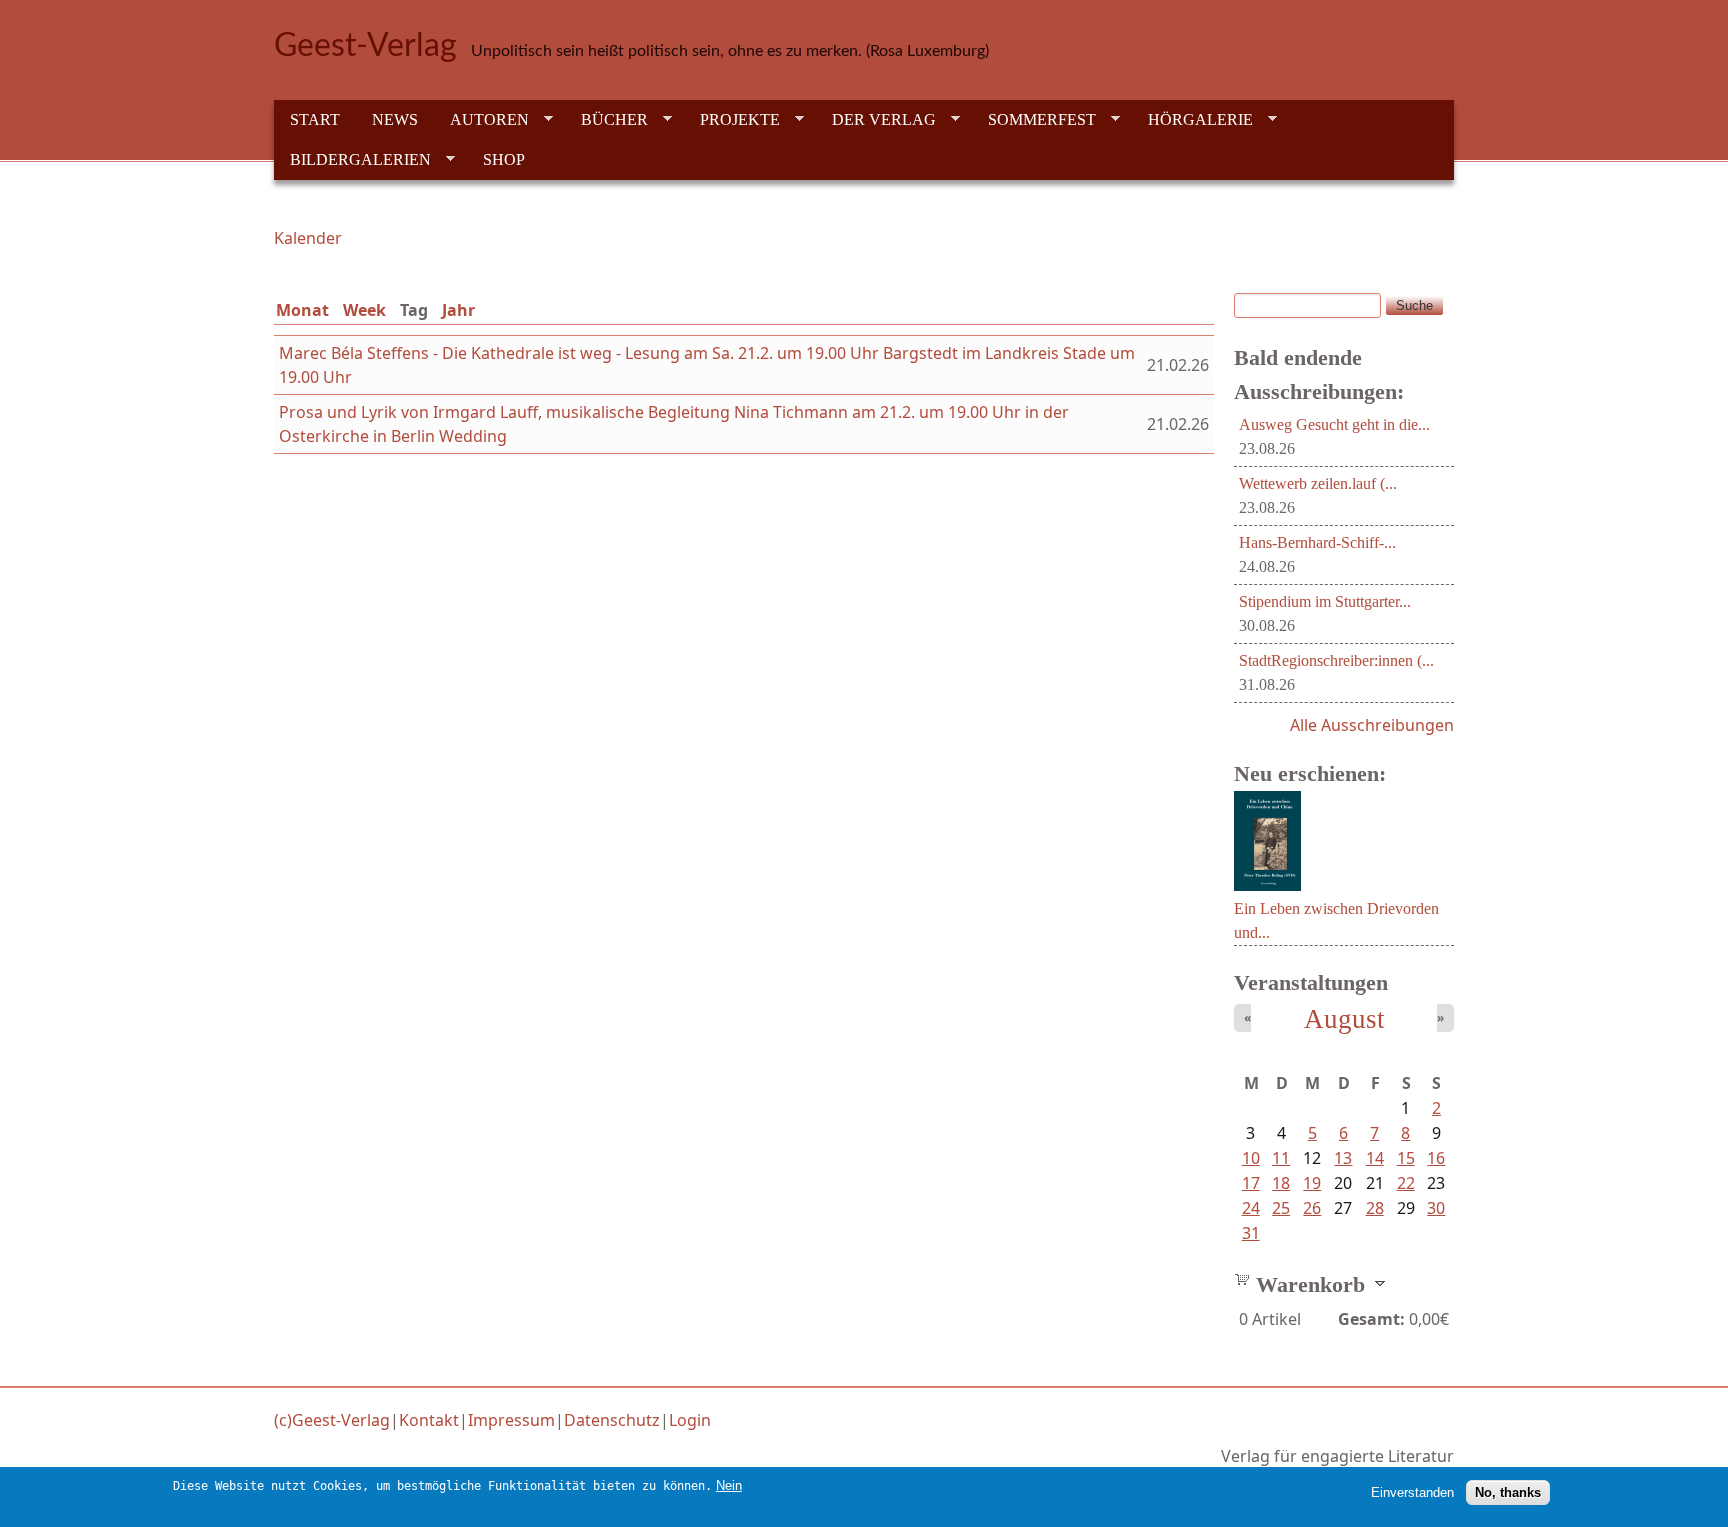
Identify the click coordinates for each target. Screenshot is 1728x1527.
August (1344, 1019)
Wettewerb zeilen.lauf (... (1318, 483)
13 (1343, 1158)
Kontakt (429, 1420)
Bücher (606, 120)
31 (1251, 1233)
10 (1251, 1158)
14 (1375, 1158)
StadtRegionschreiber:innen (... (1336, 660)
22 (1406, 1183)
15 (1406, 1158)
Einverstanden (1412, 1492)
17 (1251, 1183)
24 (1251, 1208)
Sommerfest (1034, 120)
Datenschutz (612, 1420)
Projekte (732, 120)
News (395, 119)
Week (364, 310)
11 (1281, 1158)
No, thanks (1508, 1492)
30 (1436, 1208)
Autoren (481, 120)
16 (1436, 1158)
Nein (729, 1485)
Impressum (511, 1420)
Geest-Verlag (365, 46)
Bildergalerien (352, 160)
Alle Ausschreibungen (1372, 725)
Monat (302, 310)
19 (1312, 1183)
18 (1281, 1183)
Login (690, 1420)
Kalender (308, 238)
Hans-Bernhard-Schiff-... (1317, 542)
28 (1375, 1208)
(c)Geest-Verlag (332, 1420)
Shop (504, 159)
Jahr (458, 310)
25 (1281, 1208)
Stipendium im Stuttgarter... (1325, 601)
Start (315, 119)
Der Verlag (876, 120)
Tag (418, 310)
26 (1312, 1208)
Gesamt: (1371, 1319)
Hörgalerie (1192, 120)
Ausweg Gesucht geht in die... (1334, 424)
